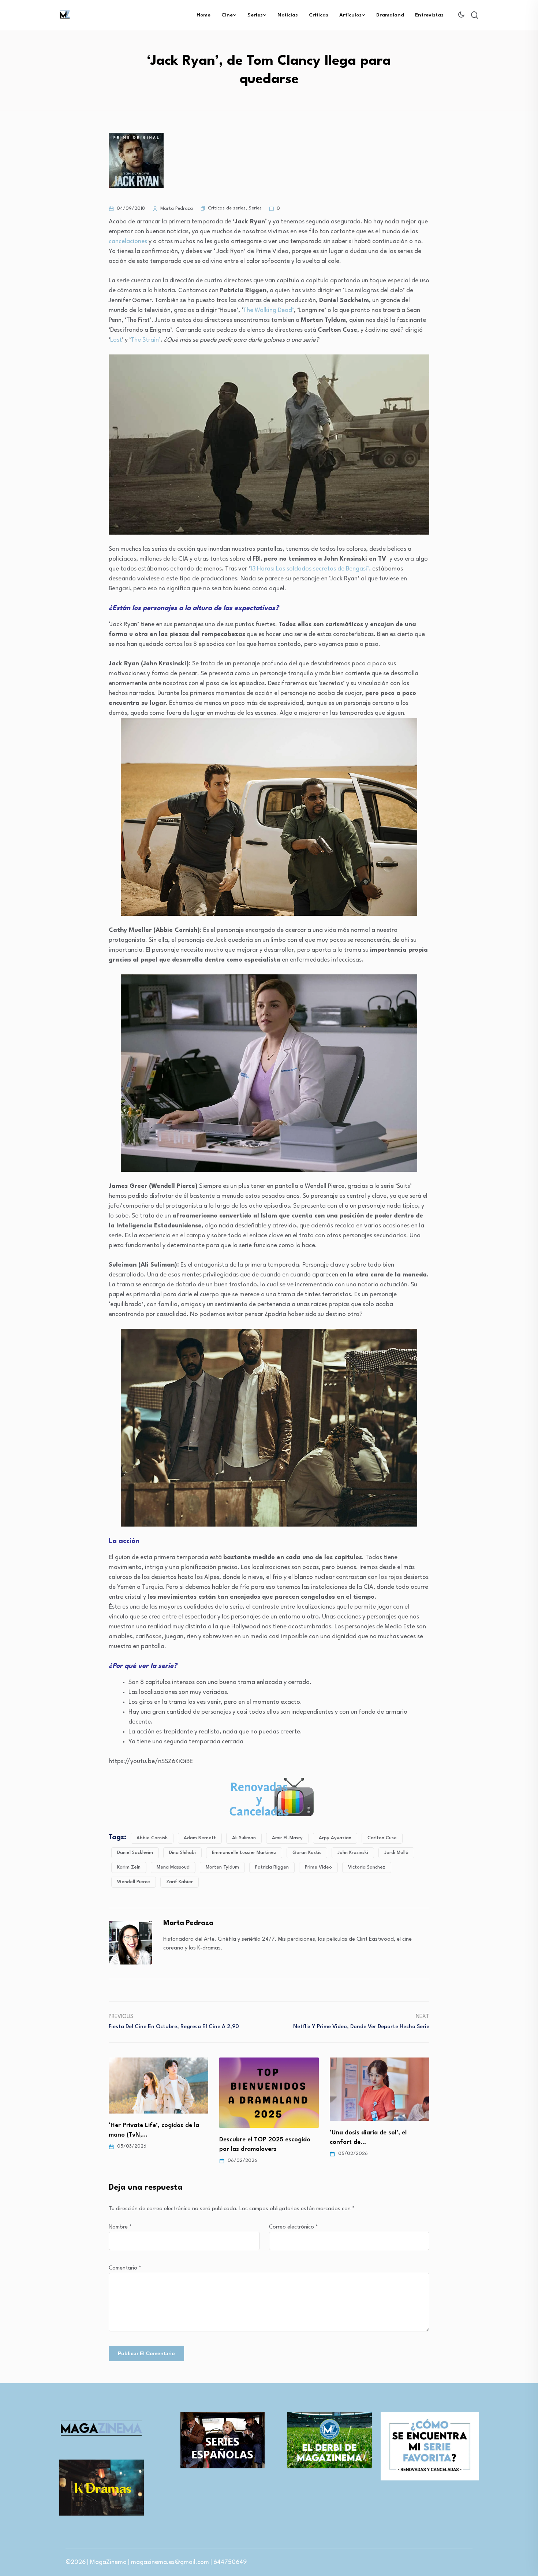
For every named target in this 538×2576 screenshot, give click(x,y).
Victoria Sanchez (367, 1867)
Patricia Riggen (272, 1867)
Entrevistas (429, 15)
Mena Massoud (173, 1867)
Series (255, 15)
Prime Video (318, 1867)
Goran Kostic (307, 1853)
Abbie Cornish (152, 1838)
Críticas (319, 15)
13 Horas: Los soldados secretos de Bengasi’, (310, 569)
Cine (227, 15)
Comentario (125, 2268)
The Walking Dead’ (268, 310)
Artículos (350, 15)
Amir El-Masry (287, 1838)
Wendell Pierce (134, 1882)
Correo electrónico (294, 2227)
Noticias (288, 15)
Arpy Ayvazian (335, 1838)
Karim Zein (129, 1867)
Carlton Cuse (382, 1838)
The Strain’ (146, 340)
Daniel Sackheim (135, 1853)
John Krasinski (353, 1853)
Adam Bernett (200, 1838)
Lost (116, 340)
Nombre (120, 2227)
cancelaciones (128, 241)
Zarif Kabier (180, 1882)
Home (203, 15)
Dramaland (390, 15)
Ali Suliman (244, 1838)
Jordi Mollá (396, 1853)
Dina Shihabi (182, 1853)
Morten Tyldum (222, 1867)
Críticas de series (227, 208)
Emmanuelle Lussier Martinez (244, 1853)
